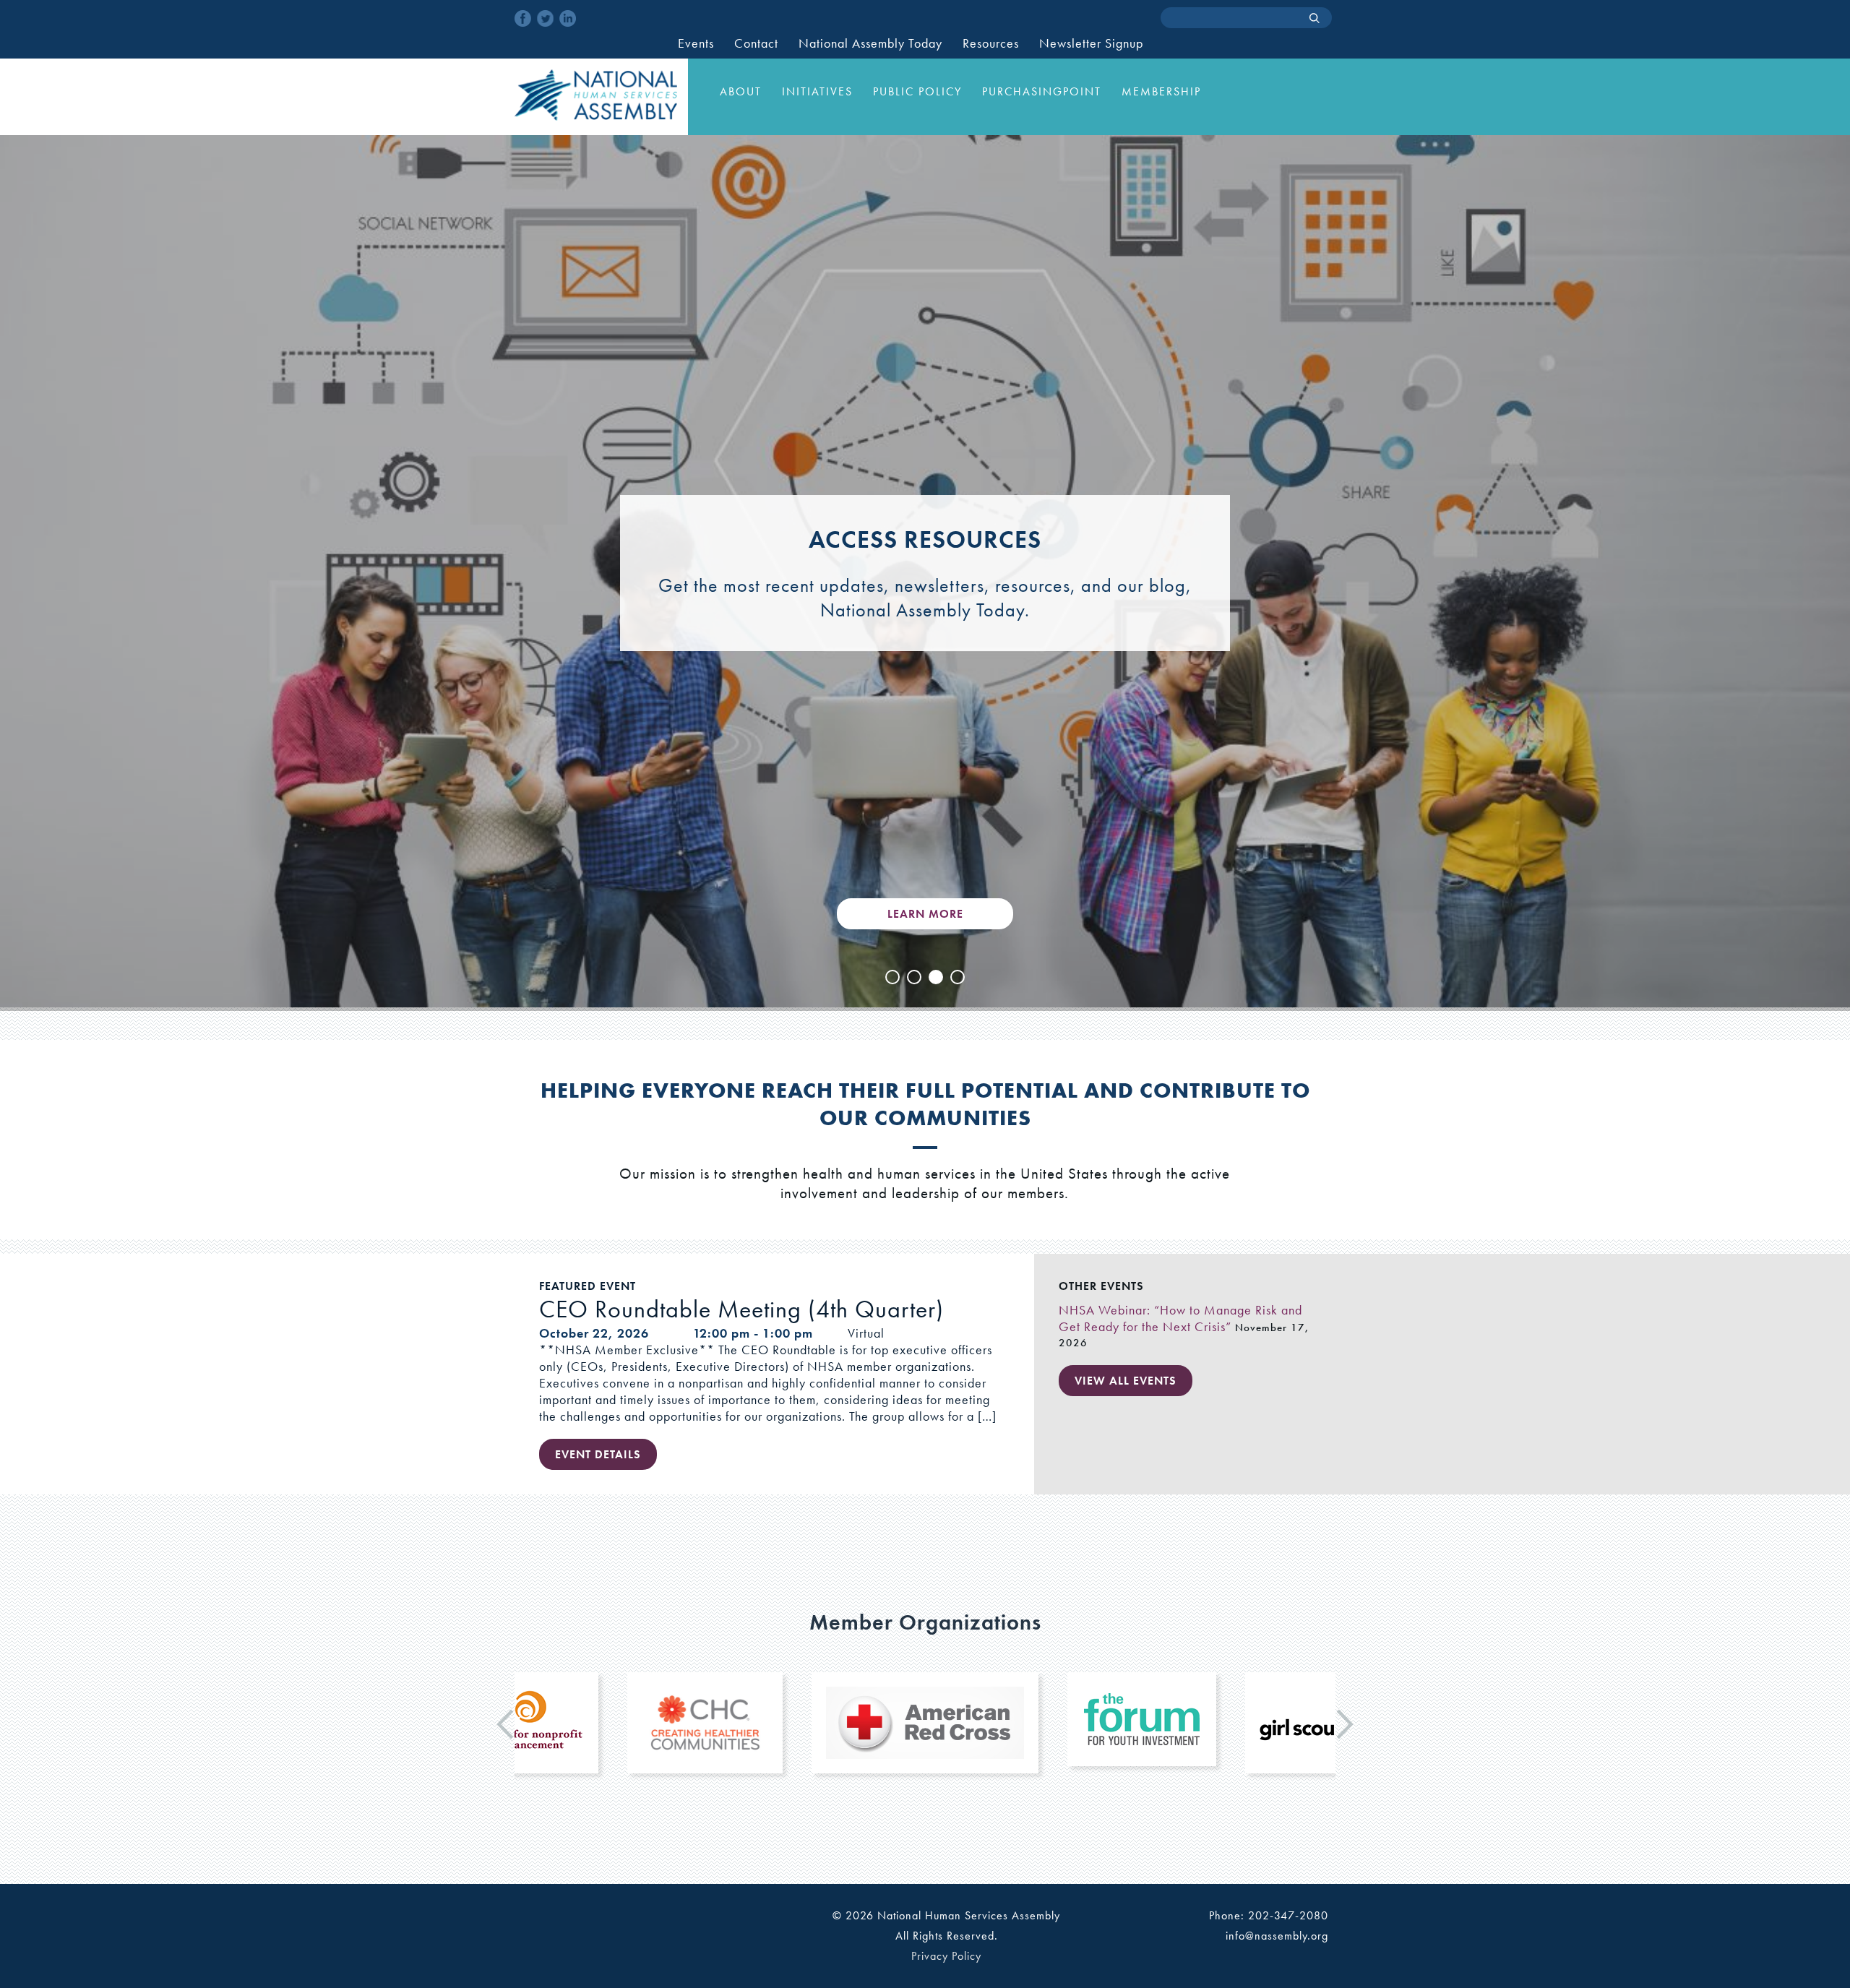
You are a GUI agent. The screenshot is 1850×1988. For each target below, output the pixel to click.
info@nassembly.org (1277, 1936)
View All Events (1126, 1381)
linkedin (568, 18)
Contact (756, 43)
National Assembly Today (870, 43)
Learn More (925, 914)
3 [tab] (936, 977)
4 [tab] (958, 977)
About (741, 91)
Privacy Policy (946, 1956)
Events (696, 43)
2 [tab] (914, 977)
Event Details (598, 1454)
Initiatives (817, 91)
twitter (545, 18)
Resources (991, 43)
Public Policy (917, 91)
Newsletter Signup (1091, 43)
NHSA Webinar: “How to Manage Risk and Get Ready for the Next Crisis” (1180, 1318)
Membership (1161, 91)
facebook (523, 18)
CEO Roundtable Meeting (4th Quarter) (741, 1309)
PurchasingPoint (1042, 91)
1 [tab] (892, 977)
